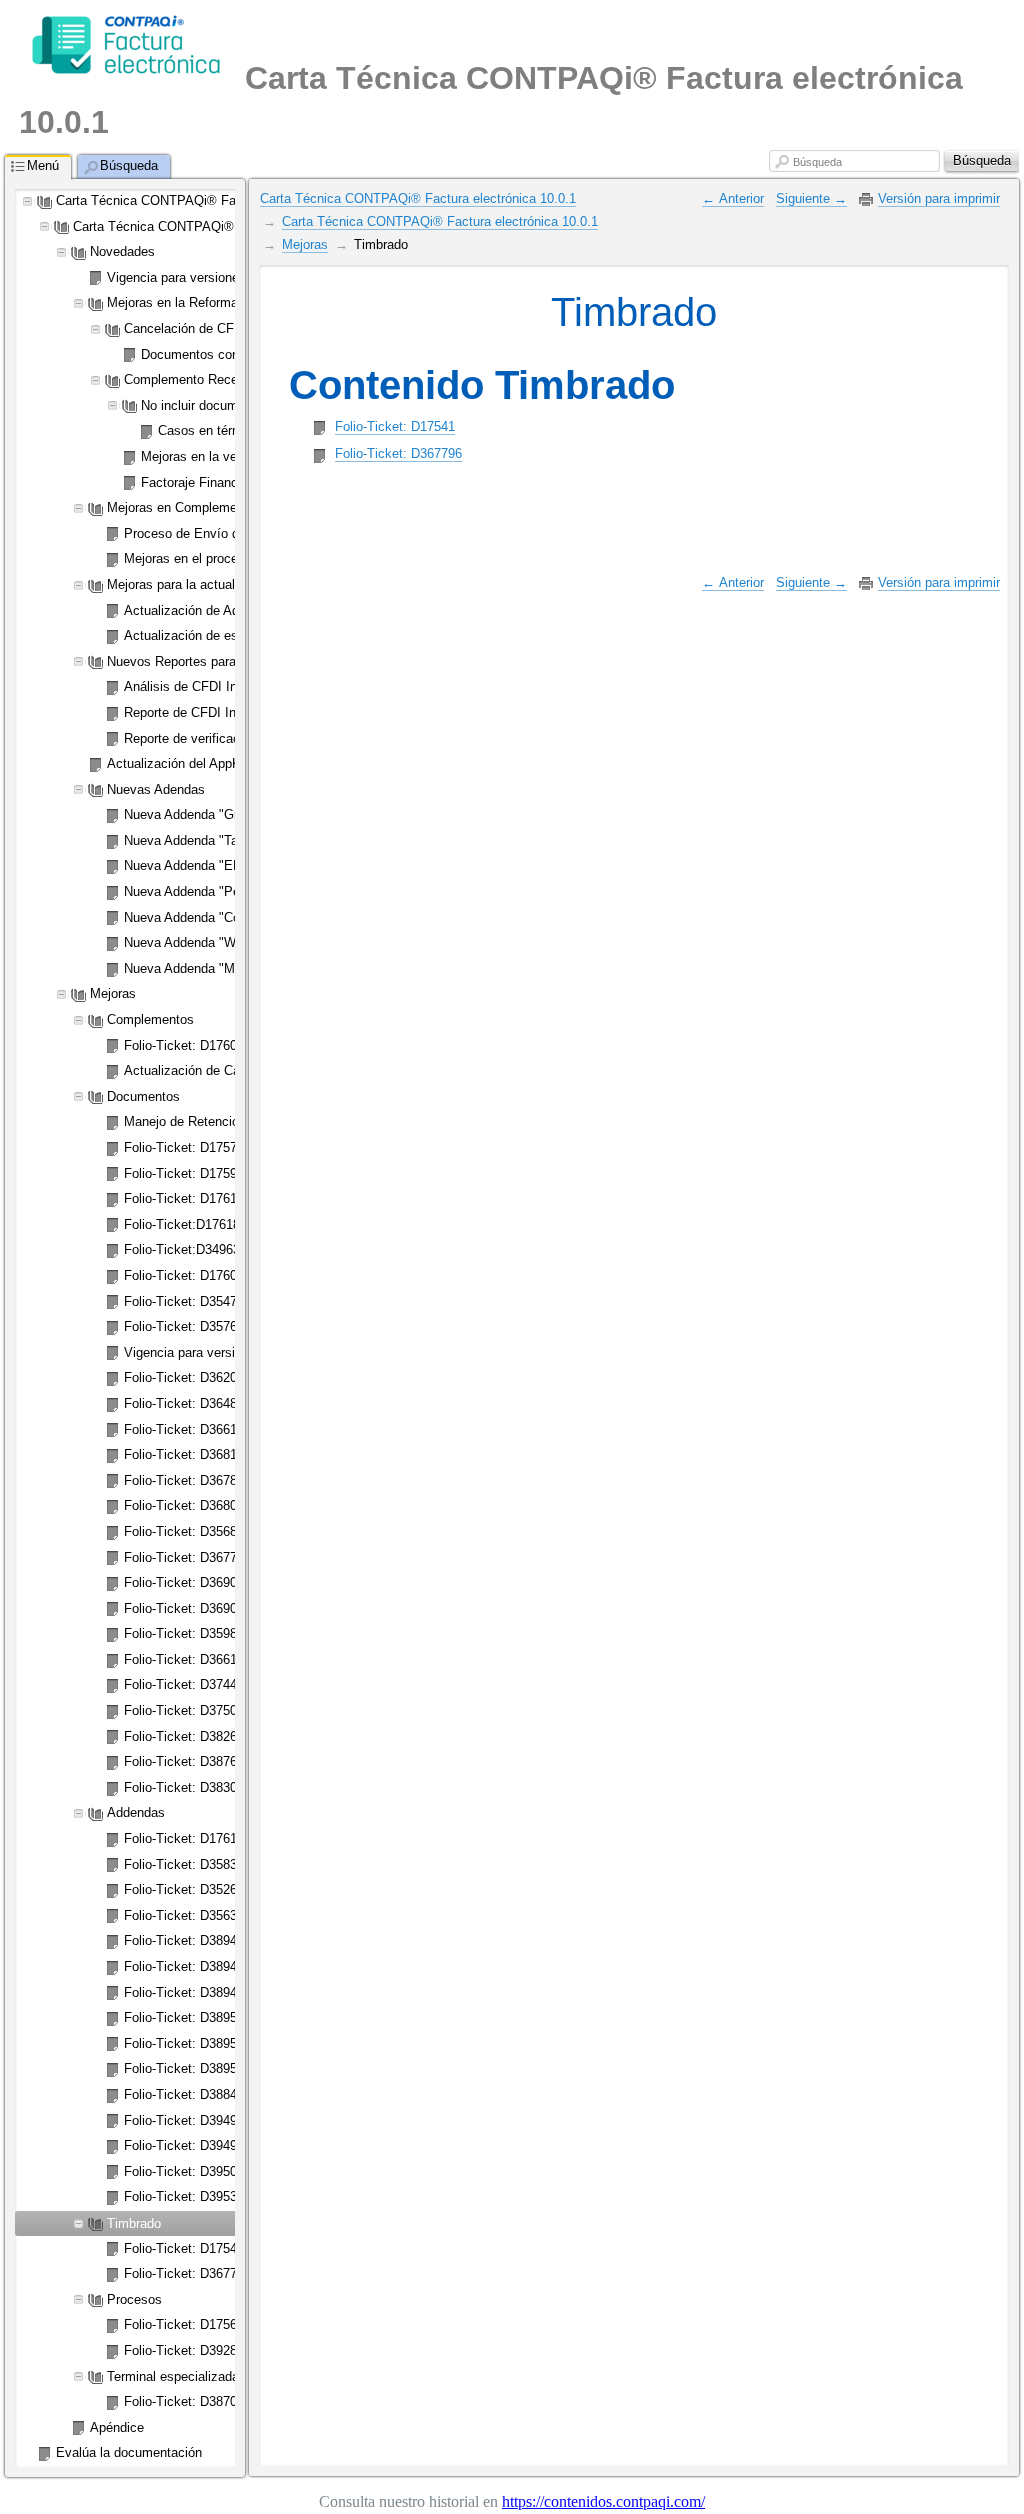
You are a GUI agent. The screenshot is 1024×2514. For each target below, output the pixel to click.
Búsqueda (817, 162)
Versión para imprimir (939, 198)
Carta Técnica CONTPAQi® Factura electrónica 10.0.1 (418, 198)
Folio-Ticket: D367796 (398, 453)
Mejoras (305, 244)
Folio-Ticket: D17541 (395, 426)
